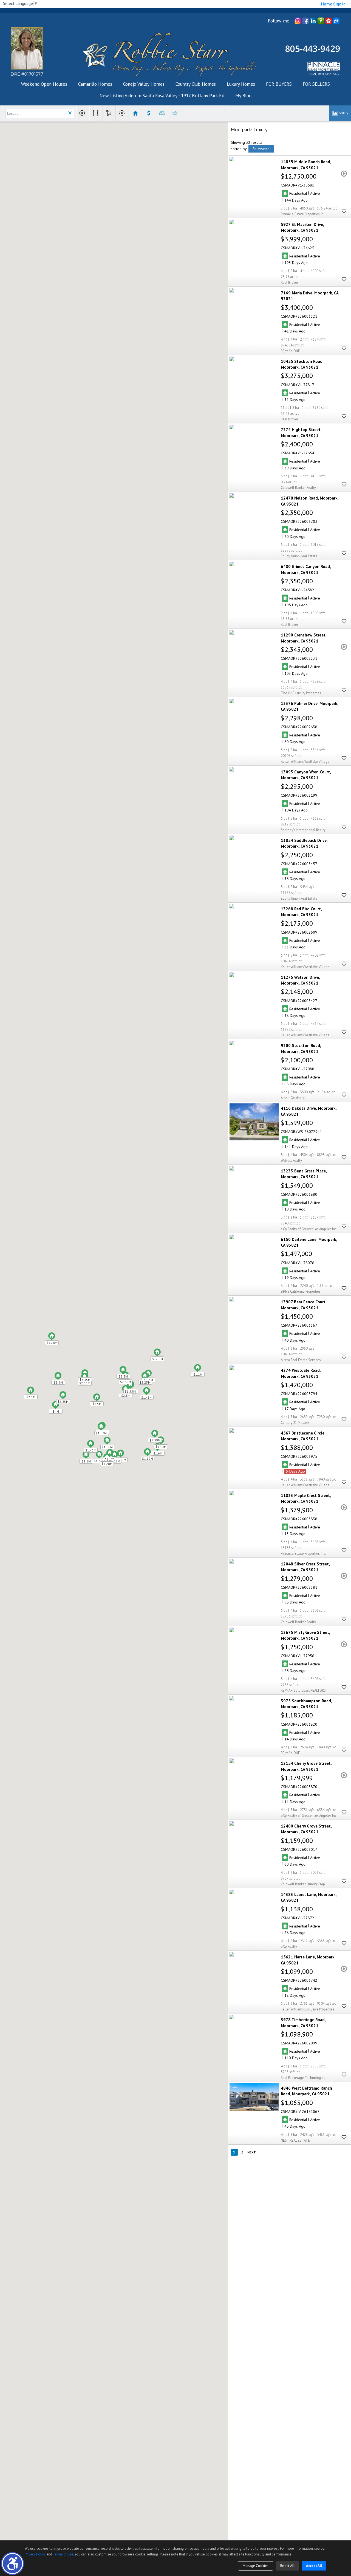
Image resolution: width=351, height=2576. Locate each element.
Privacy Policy (35, 2554)
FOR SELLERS (316, 84)
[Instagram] (298, 21)
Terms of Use (63, 2554)
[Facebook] (305, 21)
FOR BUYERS (279, 84)
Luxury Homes (241, 84)
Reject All (287, 2566)
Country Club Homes (196, 84)
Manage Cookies (256, 2566)
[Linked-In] (313, 21)
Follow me (279, 21)
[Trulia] (321, 21)
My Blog (243, 96)
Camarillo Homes (95, 84)
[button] (12, 2564)
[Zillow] (336, 21)
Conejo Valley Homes (144, 84)
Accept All (314, 2566)
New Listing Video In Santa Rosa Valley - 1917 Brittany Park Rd (162, 96)
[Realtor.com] (329, 21)
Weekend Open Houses (44, 84)
